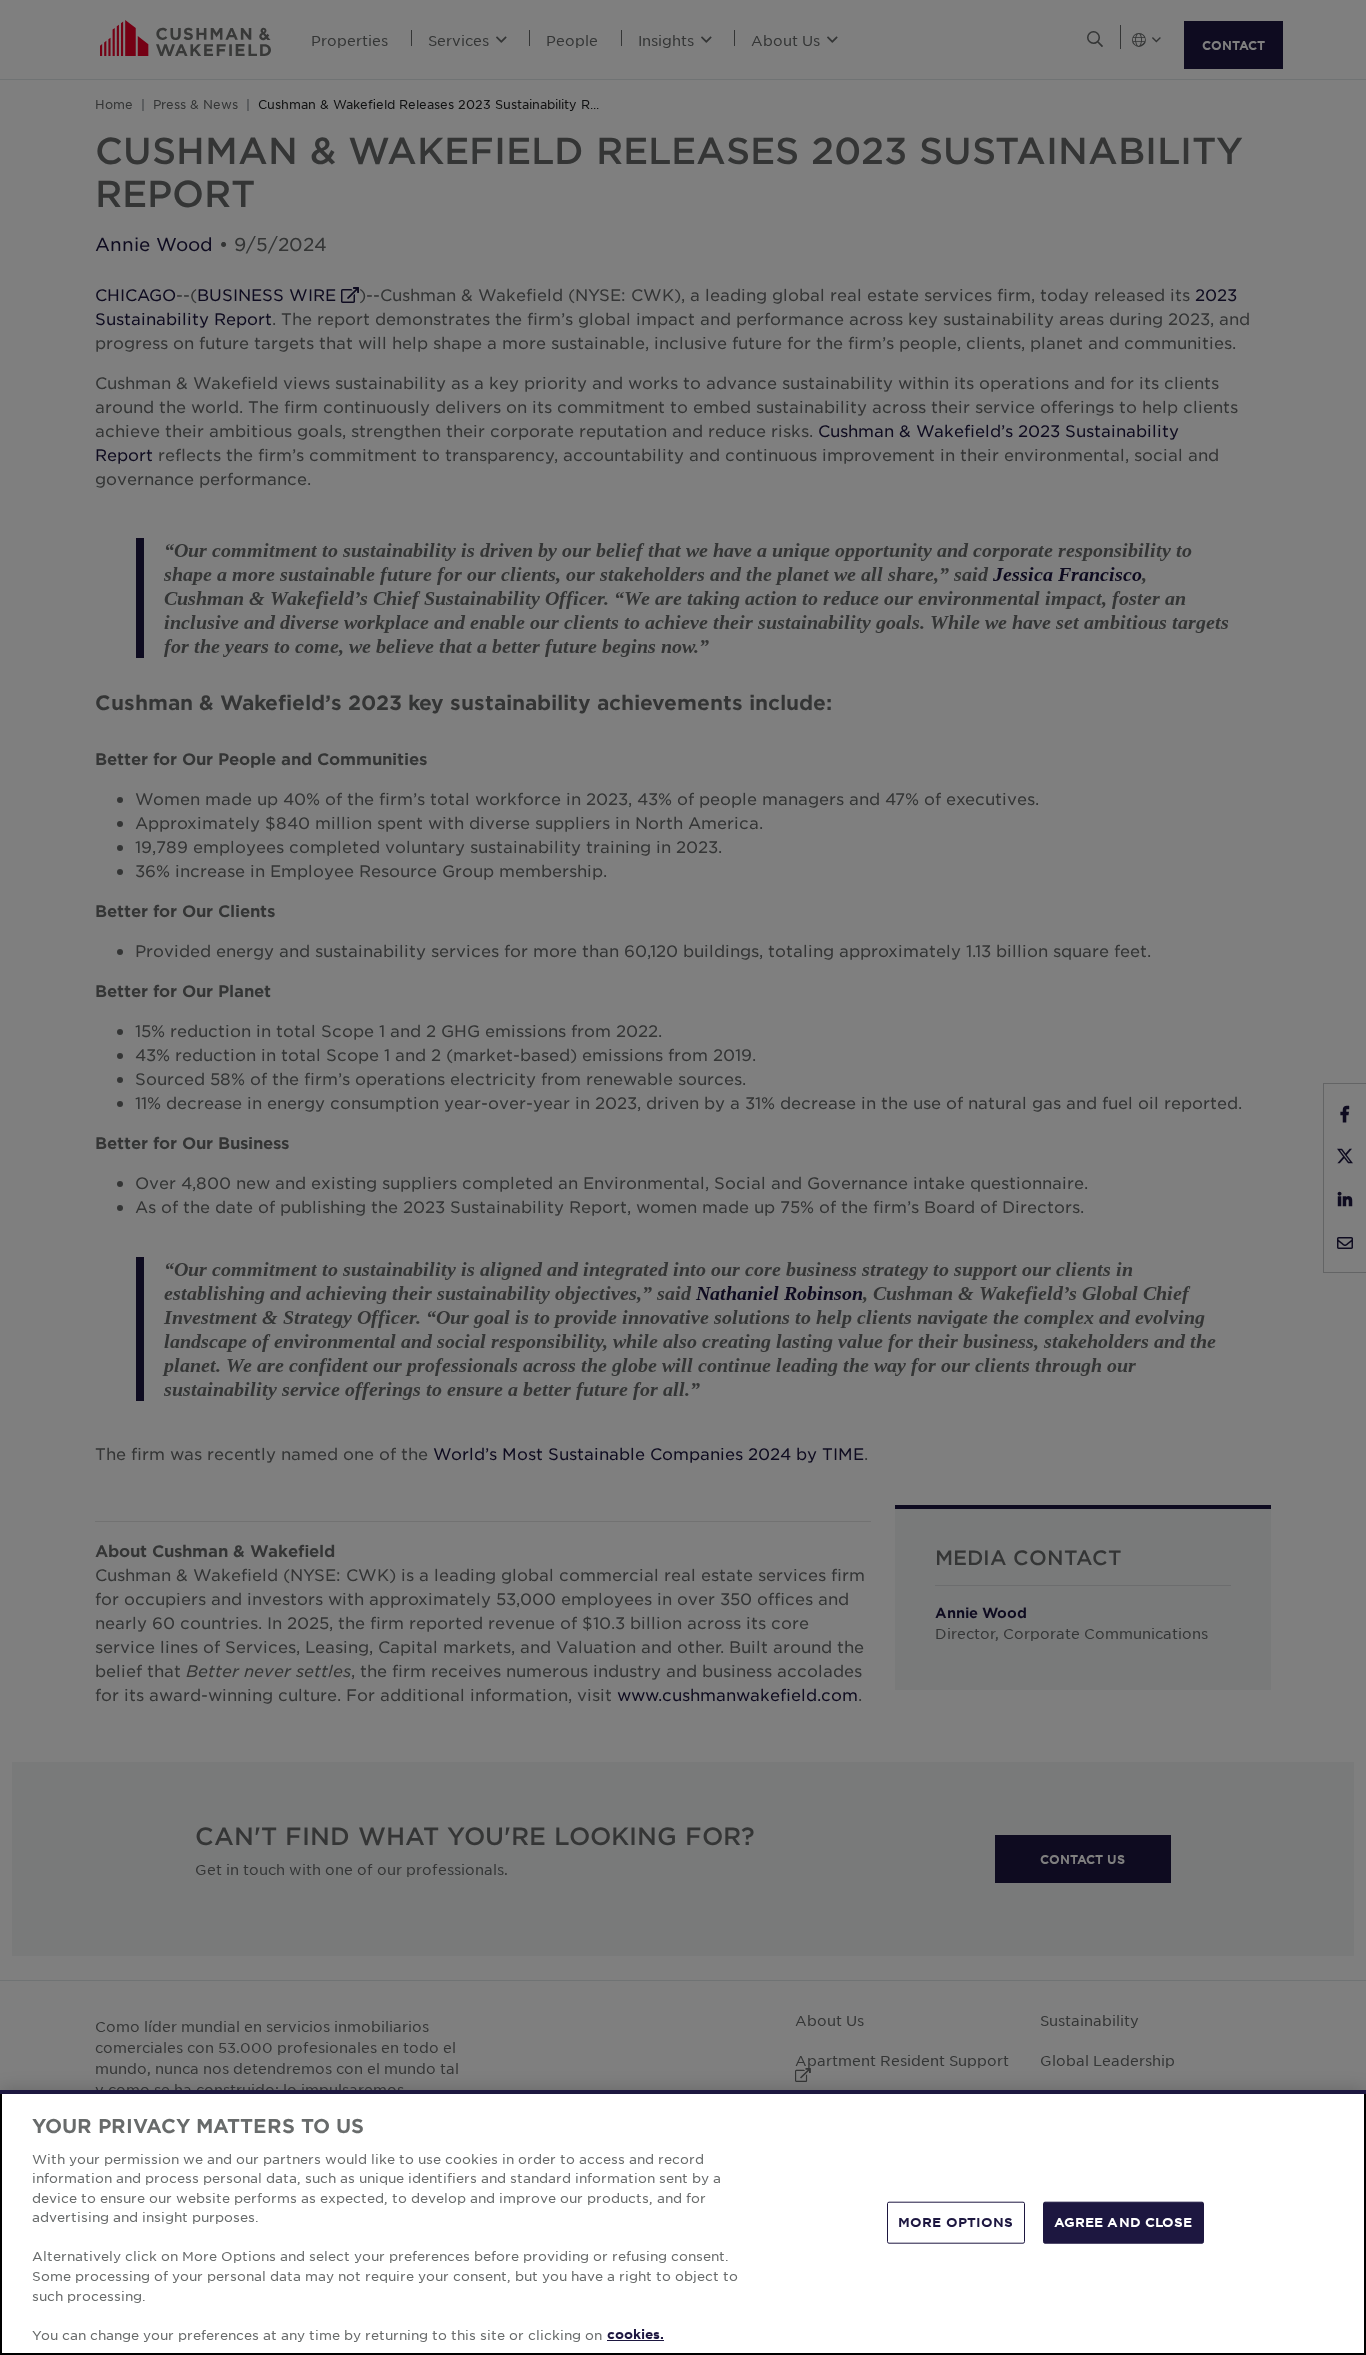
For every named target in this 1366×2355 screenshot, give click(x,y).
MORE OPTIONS (956, 2222)
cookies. (635, 2334)
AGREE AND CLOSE (1123, 2222)
